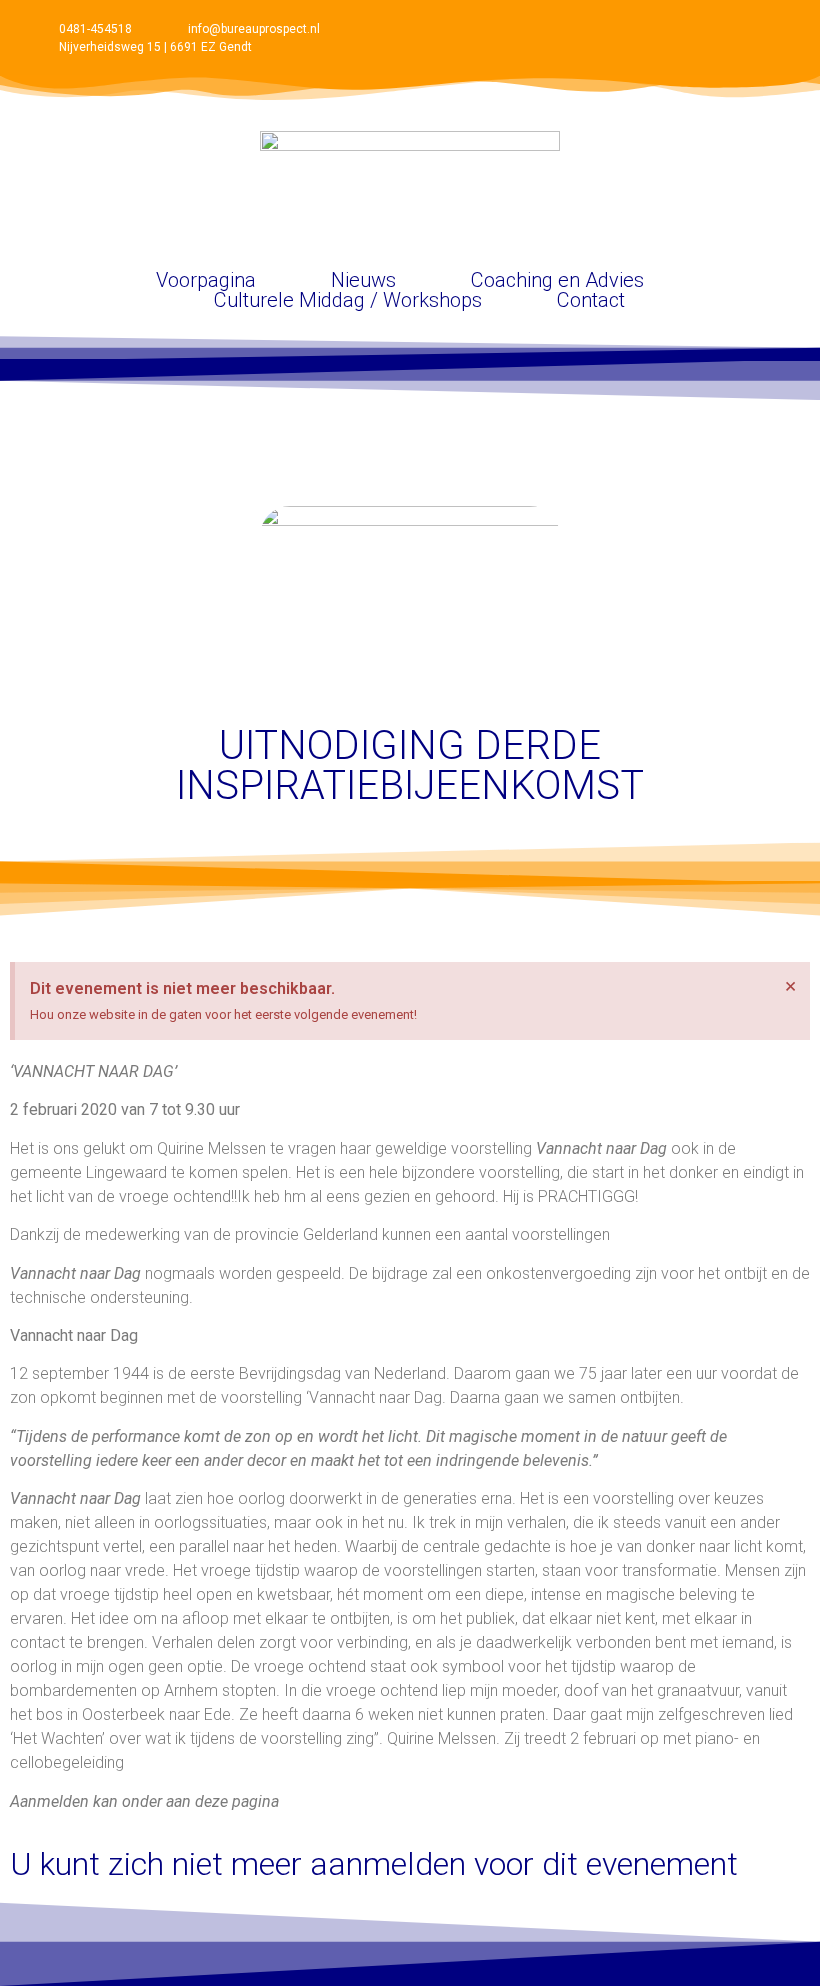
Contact (591, 300)
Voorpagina (206, 280)
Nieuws (363, 280)
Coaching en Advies (557, 280)
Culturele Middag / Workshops (348, 300)
